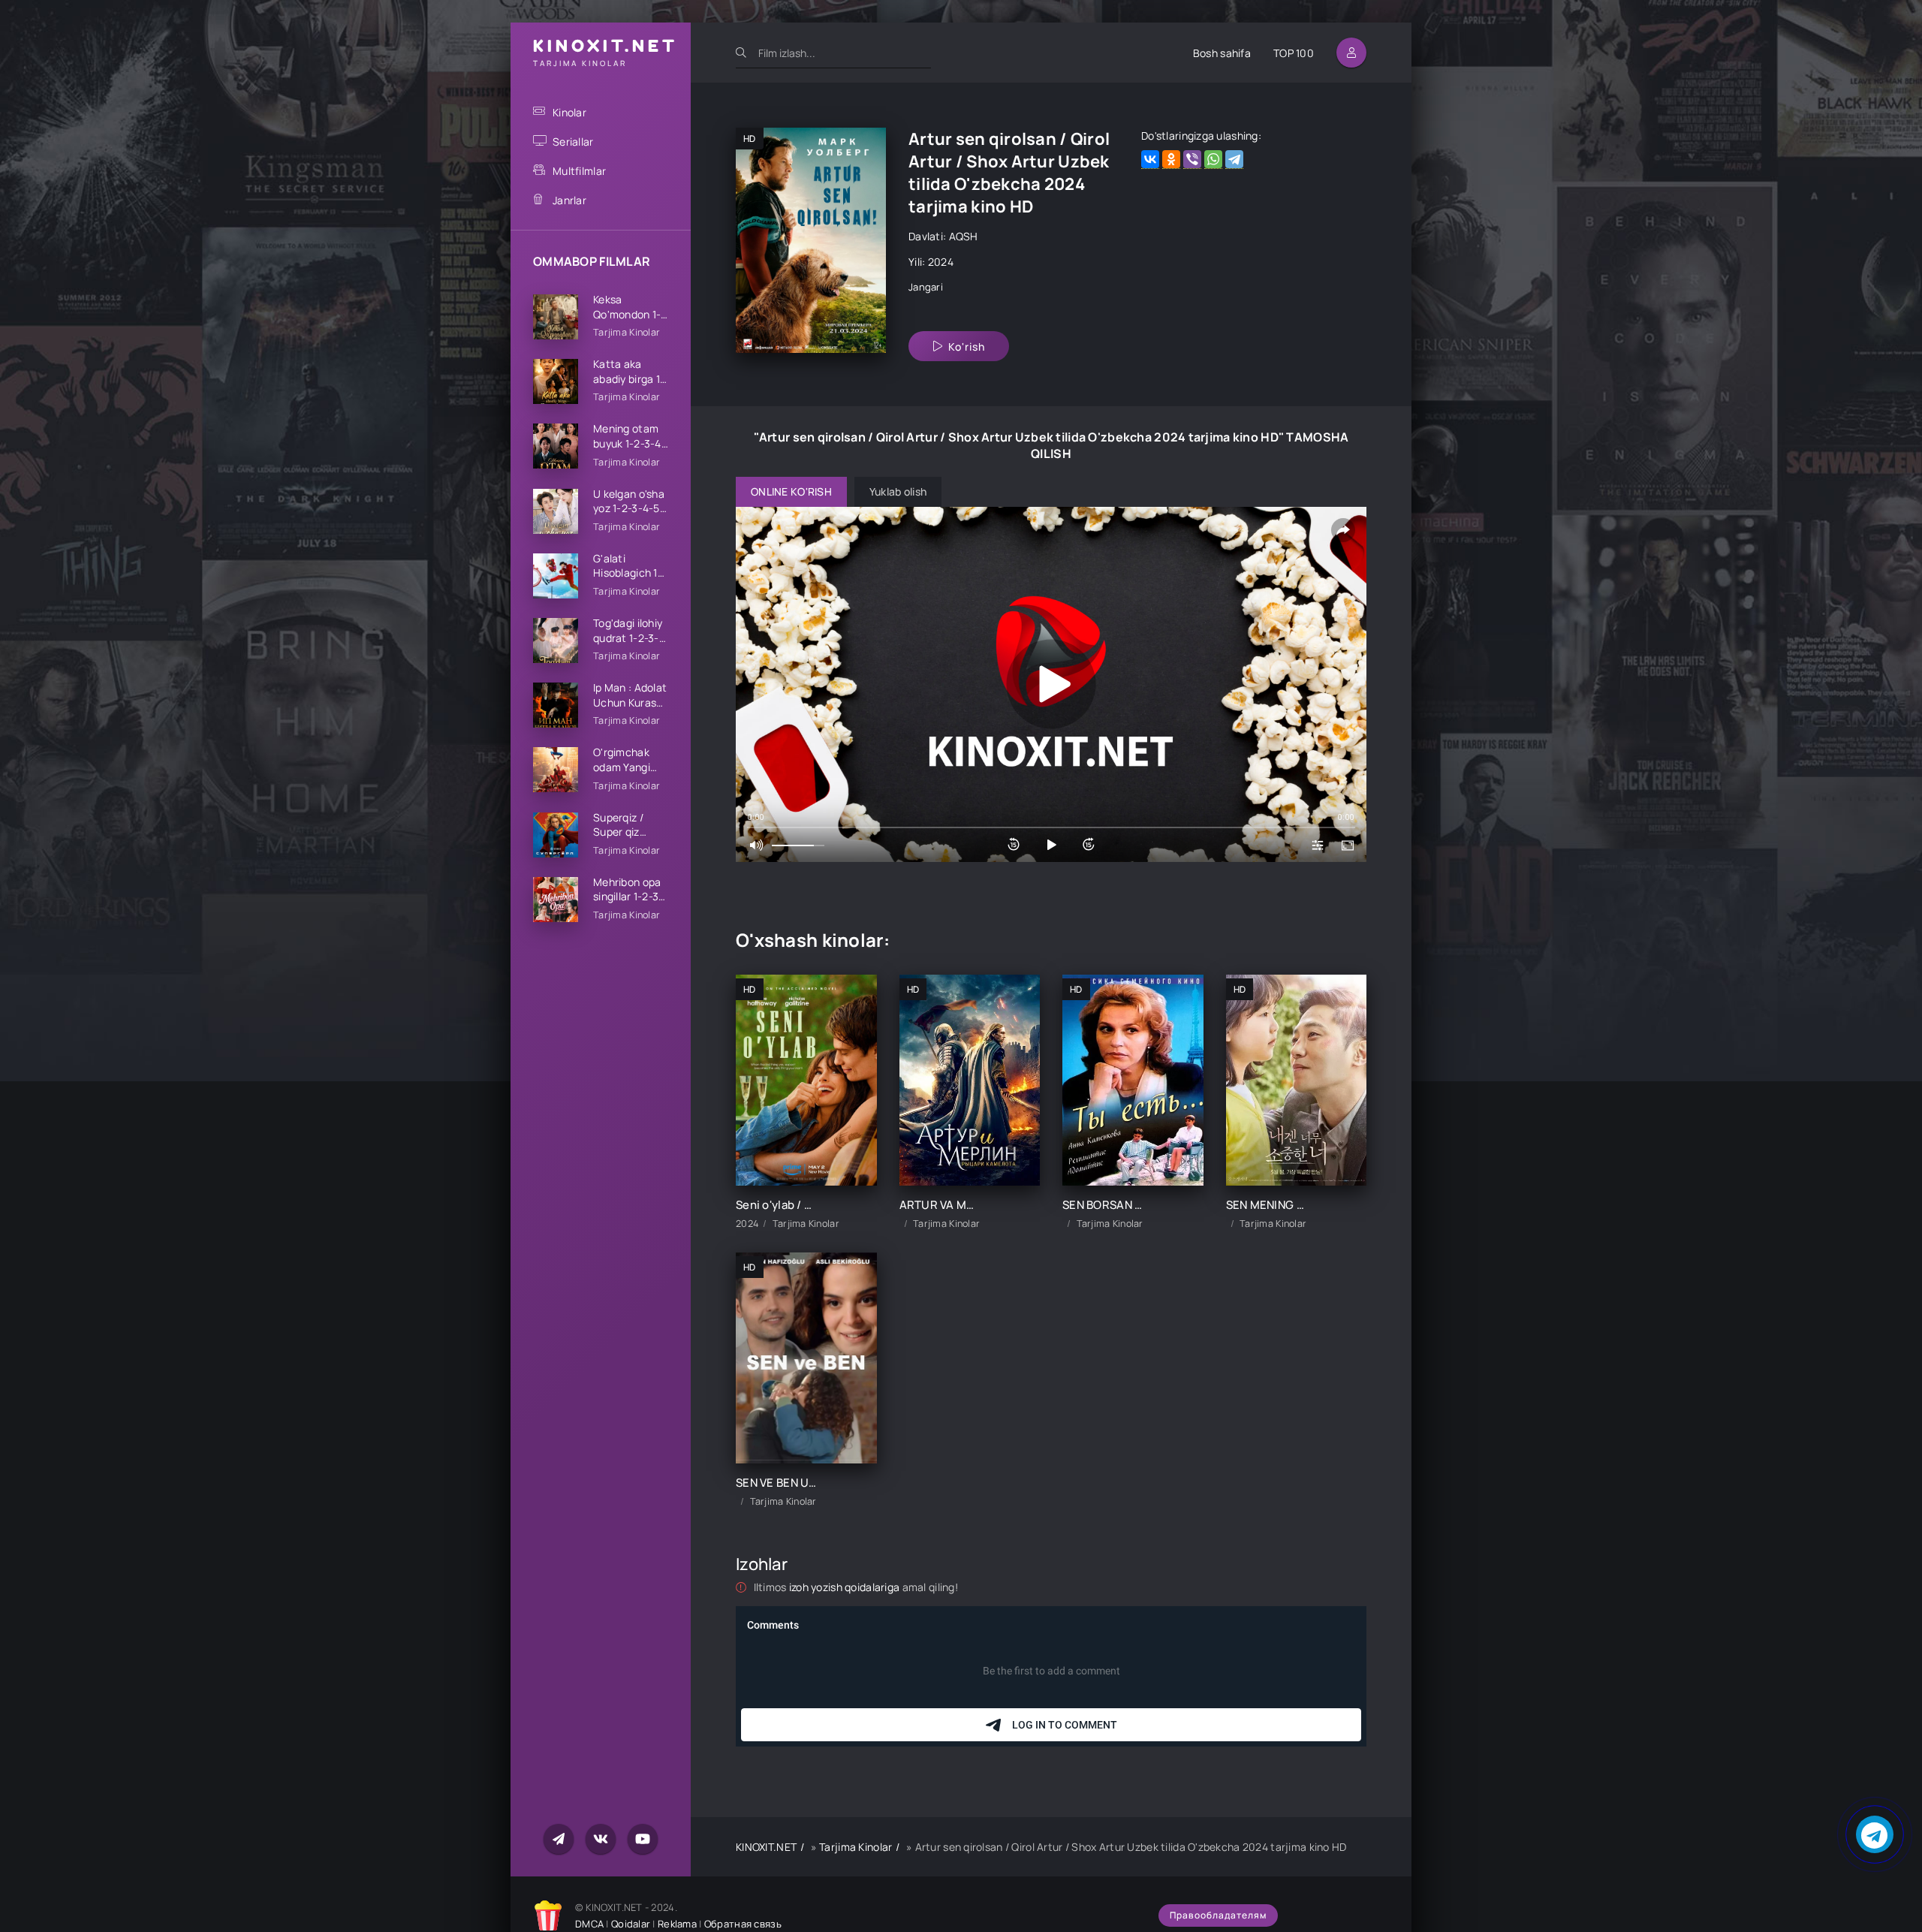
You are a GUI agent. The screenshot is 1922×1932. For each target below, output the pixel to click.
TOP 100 (1294, 53)
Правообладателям (1218, 1915)
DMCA (589, 1924)
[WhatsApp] (1213, 160)
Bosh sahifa (1222, 53)
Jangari (926, 287)
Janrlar (569, 200)
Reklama (677, 1924)
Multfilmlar (579, 171)
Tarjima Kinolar (856, 1847)
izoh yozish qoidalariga (846, 1587)
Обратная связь (743, 1924)
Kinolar (569, 112)
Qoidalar (631, 1924)
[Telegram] (1234, 160)
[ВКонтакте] (1150, 160)
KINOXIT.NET (766, 1847)
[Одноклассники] (1171, 160)
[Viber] (1192, 160)
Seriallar (573, 142)
